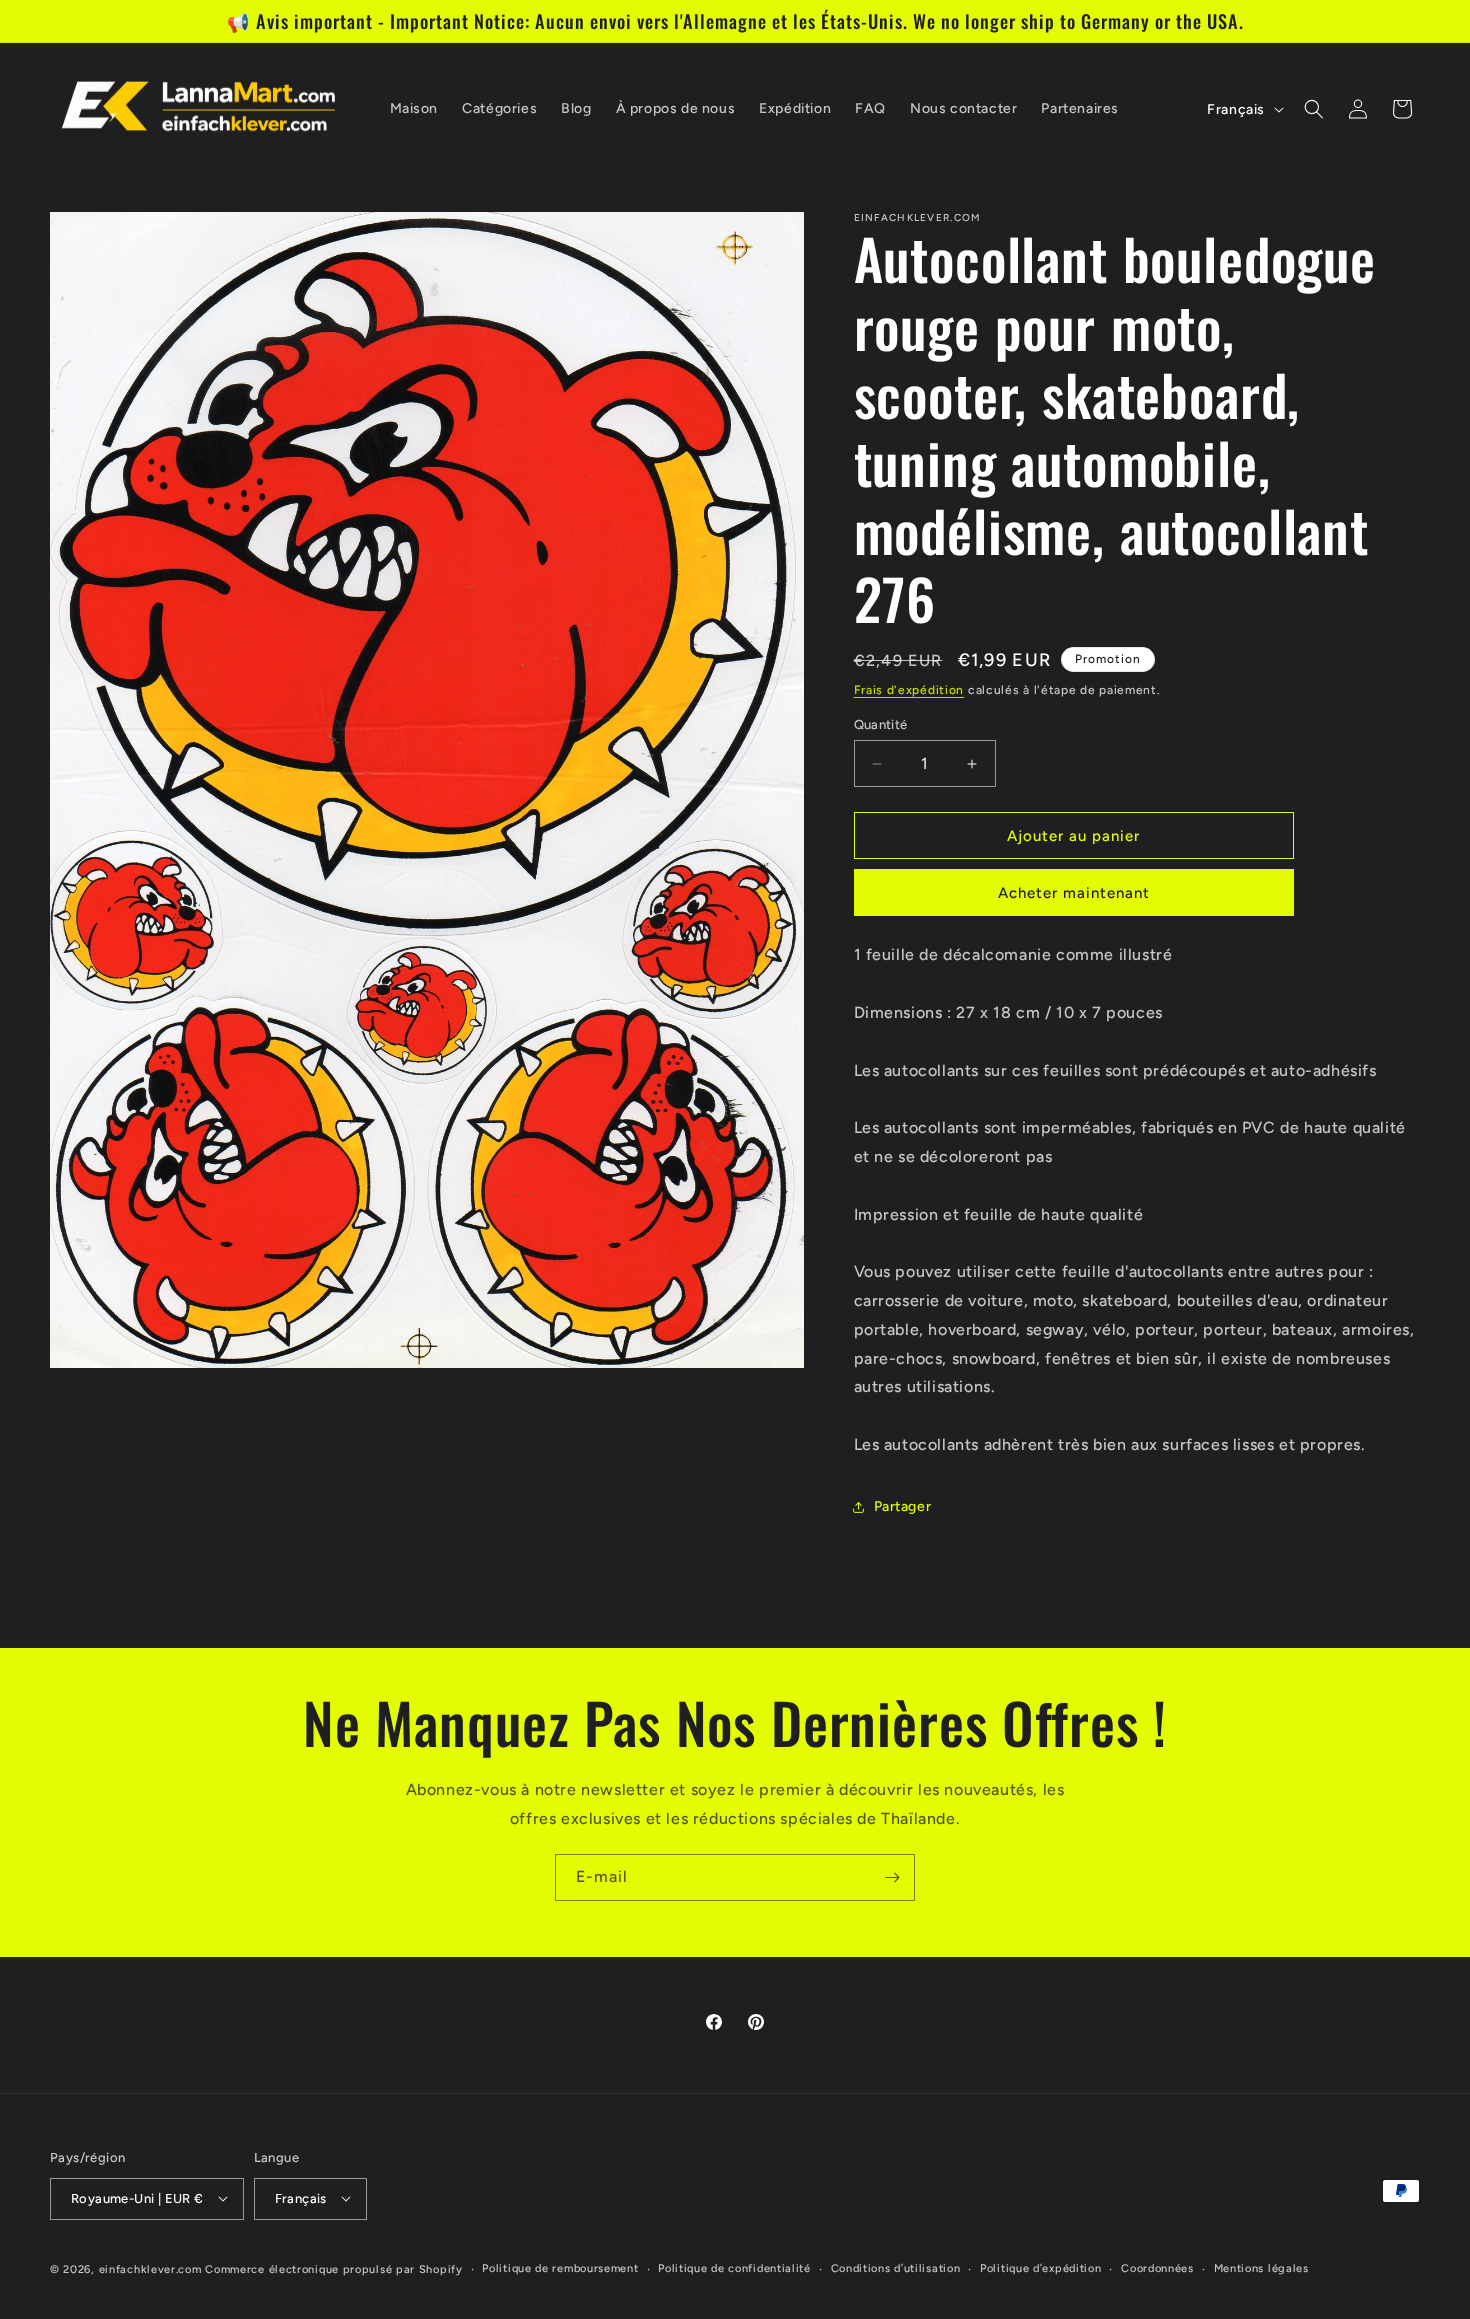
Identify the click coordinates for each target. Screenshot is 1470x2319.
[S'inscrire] (892, 1877)
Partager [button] (903, 1506)
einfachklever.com (150, 2268)
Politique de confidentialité (734, 2267)
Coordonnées (1157, 2267)
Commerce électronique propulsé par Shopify (333, 2268)
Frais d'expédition (909, 690)
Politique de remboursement (560, 2267)
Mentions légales (1261, 2267)
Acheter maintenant (1074, 893)
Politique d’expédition (1040, 2267)
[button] (1314, 109)
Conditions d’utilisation (896, 2267)
